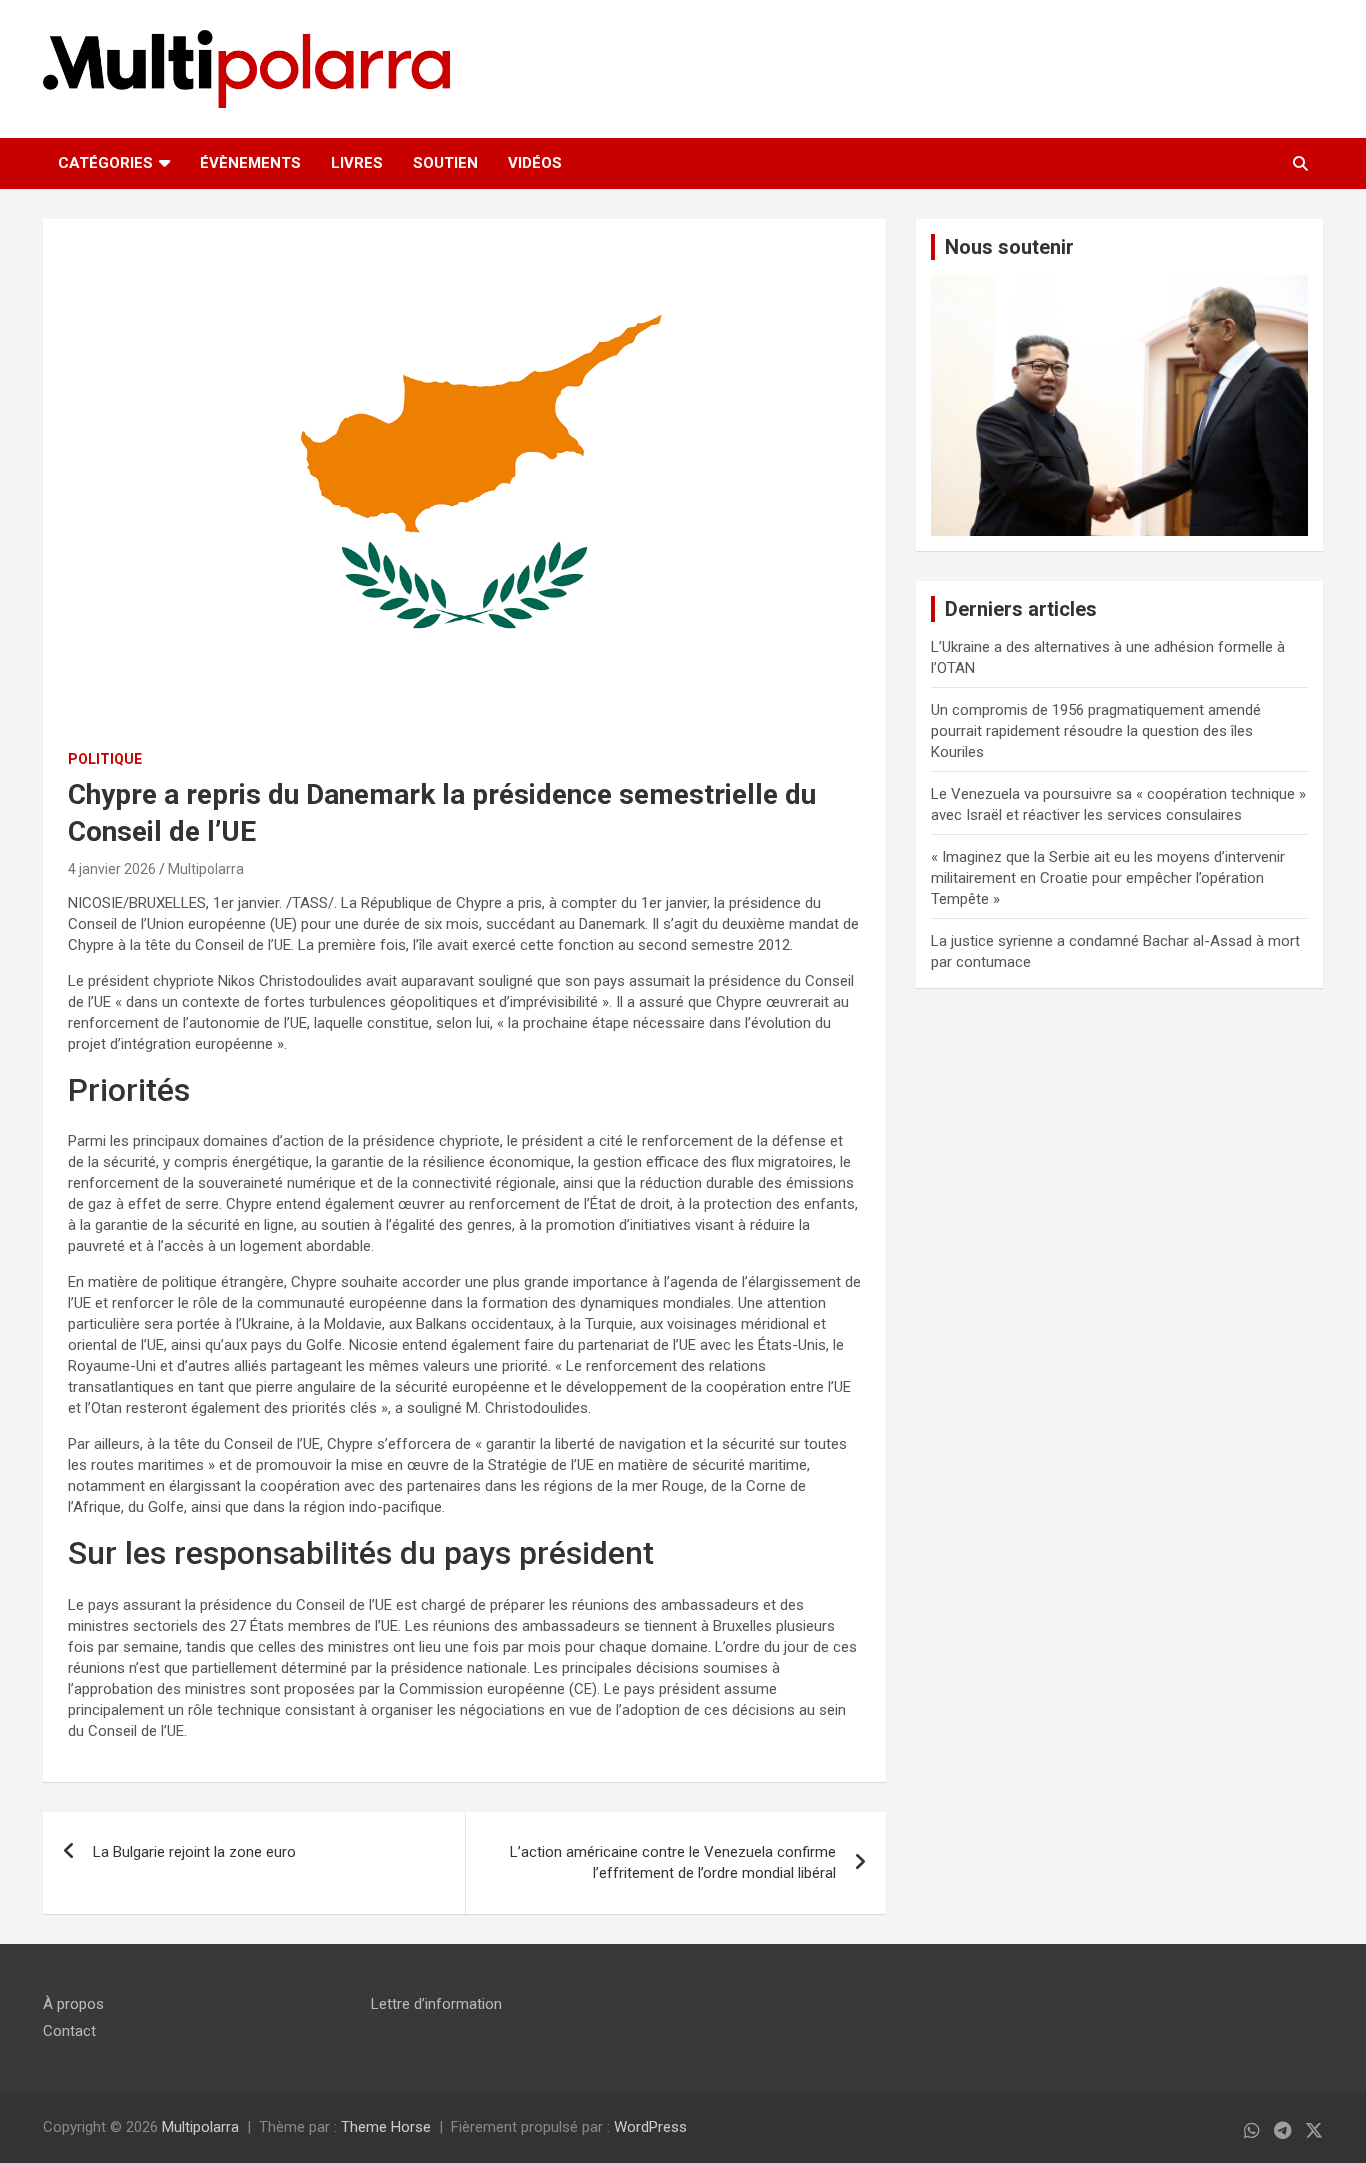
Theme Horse (386, 2127)
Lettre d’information (436, 2004)
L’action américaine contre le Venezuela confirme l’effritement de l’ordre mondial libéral (673, 1862)
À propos (73, 2004)
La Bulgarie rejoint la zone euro (194, 1852)
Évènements (250, 163)
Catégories (105, 163)
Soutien (445, 163)
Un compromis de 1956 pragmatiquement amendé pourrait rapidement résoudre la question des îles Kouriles (1096, 731)
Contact (69, 2031)
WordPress (650, 2127)
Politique (105, 759)
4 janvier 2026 (112, 869)
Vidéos (535, 163)
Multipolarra (206, 869)
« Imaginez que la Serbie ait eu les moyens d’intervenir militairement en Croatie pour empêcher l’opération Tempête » (1108, 878)
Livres (357, 163)
